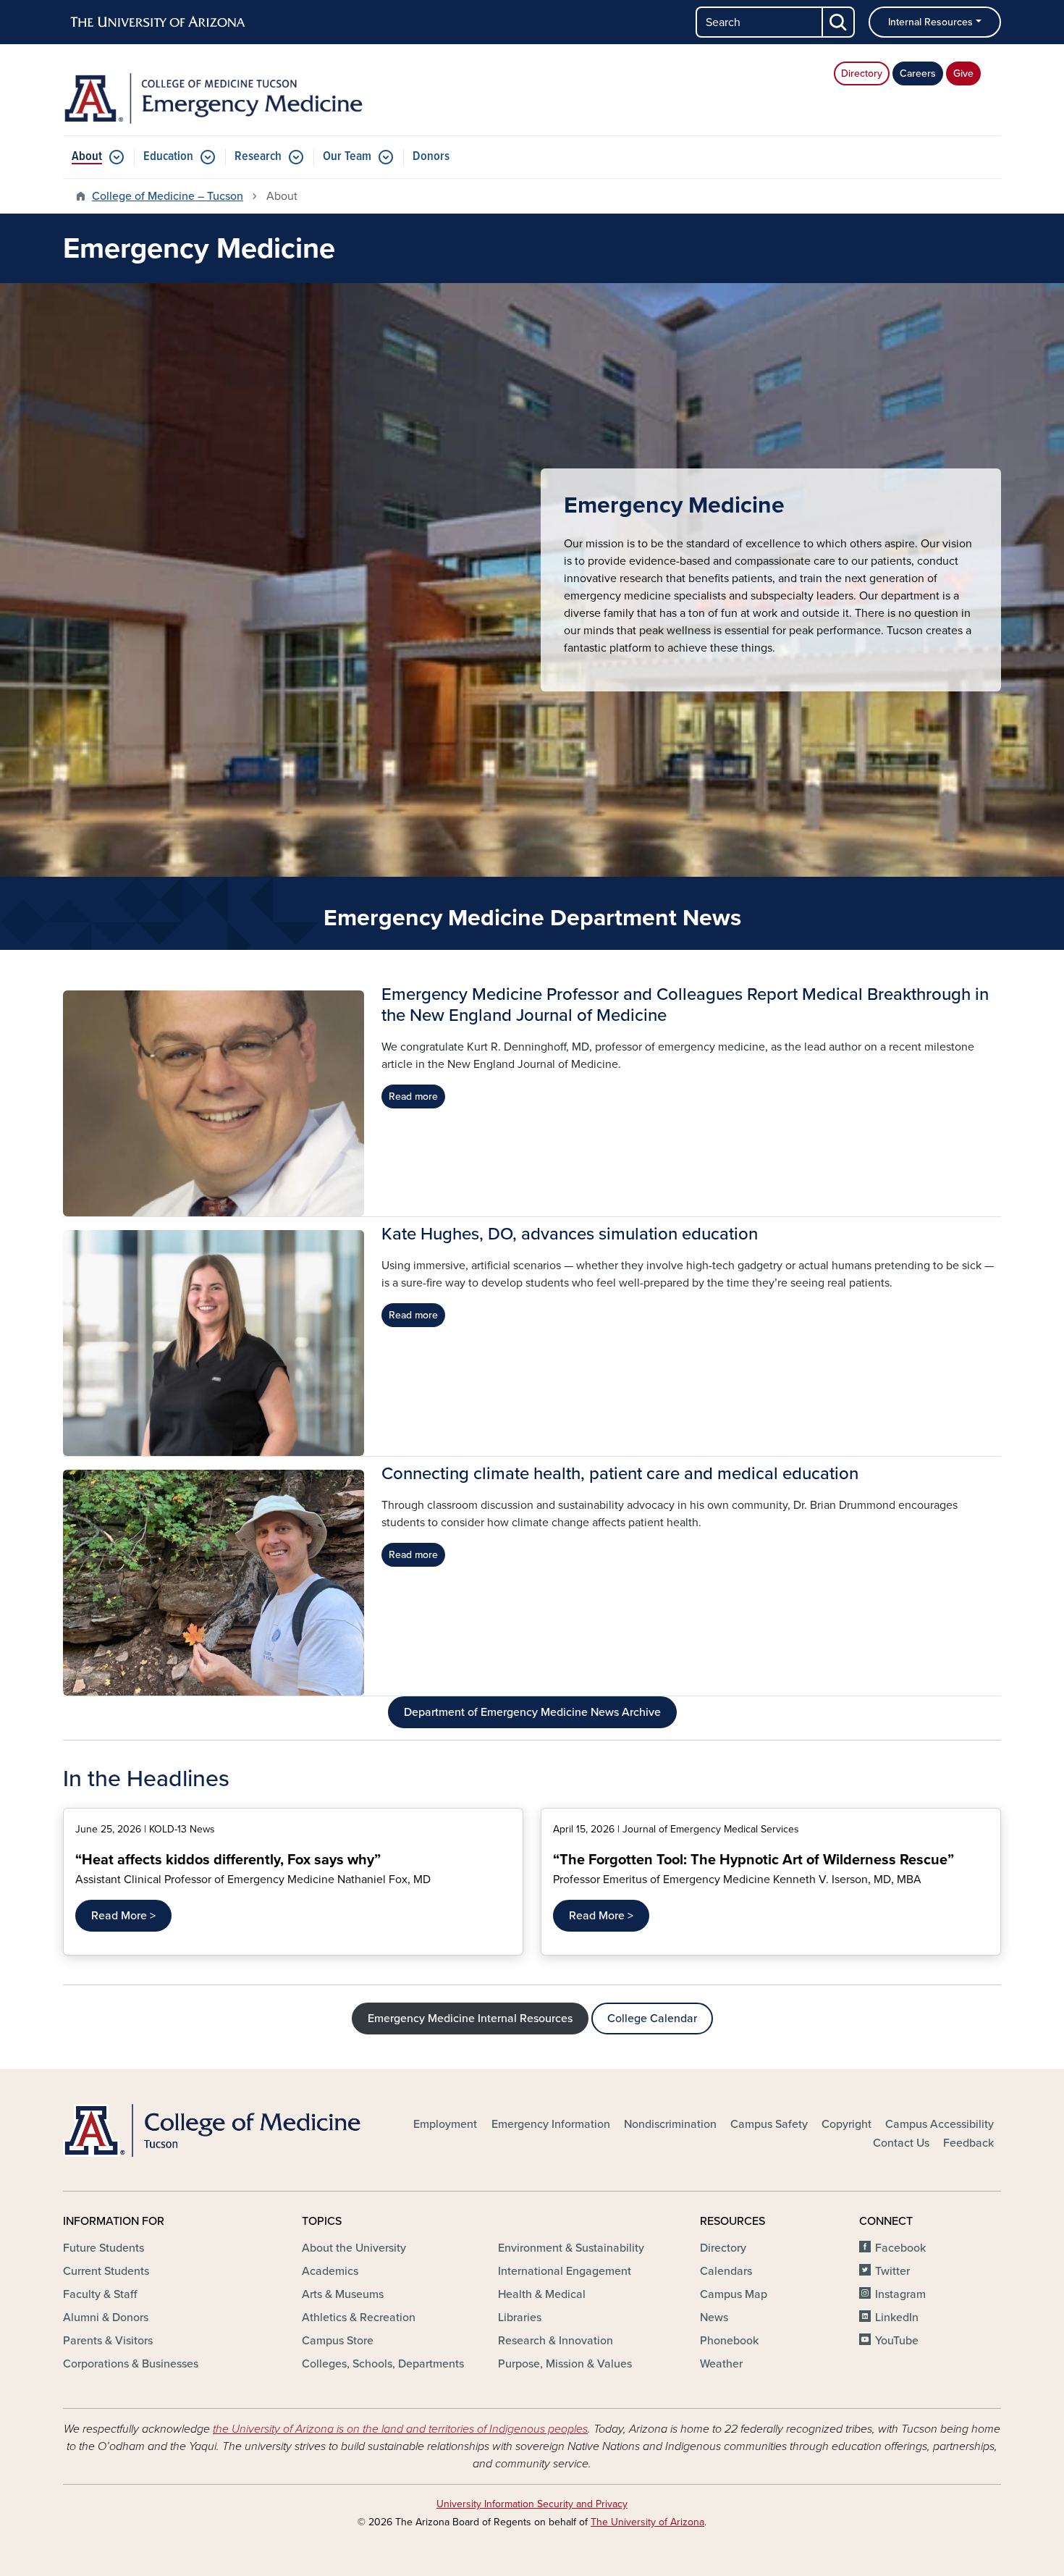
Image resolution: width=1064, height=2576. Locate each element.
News (714, 2318)
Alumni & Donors (106, 2318)
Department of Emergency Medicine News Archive (532, 1712)
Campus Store (338, 2341)
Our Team (347, 157)
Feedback (968, 2143)
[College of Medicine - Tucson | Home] (214, 2130)
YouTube (897, 2341)
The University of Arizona (647, 2522)
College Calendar (652, 2019)
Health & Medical (542, 2294)
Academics (330, 2271)
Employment (445, 2124)
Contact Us (901, 2143)
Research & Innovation (556, 2341)
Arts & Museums (343, 2294)
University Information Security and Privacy (532, 2504)
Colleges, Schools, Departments (383, 2364)
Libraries (520, 2318)
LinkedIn (897, 2318)
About (87, 157)
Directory (862, 73)
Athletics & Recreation (359, 2318)
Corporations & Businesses (131, 2364)
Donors (431, 157)
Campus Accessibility (940, 2124)
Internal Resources (930, 22)
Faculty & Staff (100, 2294)
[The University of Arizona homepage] (159, 22)
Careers (918, 73)
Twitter (892, 2271)
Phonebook (729, 2341)
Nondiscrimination (670, 2124)
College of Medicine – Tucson (168, 196)
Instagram (900, 2294)
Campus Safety (769, 2124)
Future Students (104, 2248)
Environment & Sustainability (571, 2248)
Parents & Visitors (108, 2341)
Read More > (123, 1916)
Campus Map (734, 2294)
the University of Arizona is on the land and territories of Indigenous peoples (400, 2429)
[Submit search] (839, 22)
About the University (354, 2248)
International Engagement (565, 2271)
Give (963, 73)
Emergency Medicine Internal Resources (470, 2019)
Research (258, 157)
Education (168, 157)
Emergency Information (551, 2124)
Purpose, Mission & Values (565, 2364)
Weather (721, 2364)
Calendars (726, 2271)
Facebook (900, 2248)
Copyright (846, 2124)
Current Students (106, 2271)
